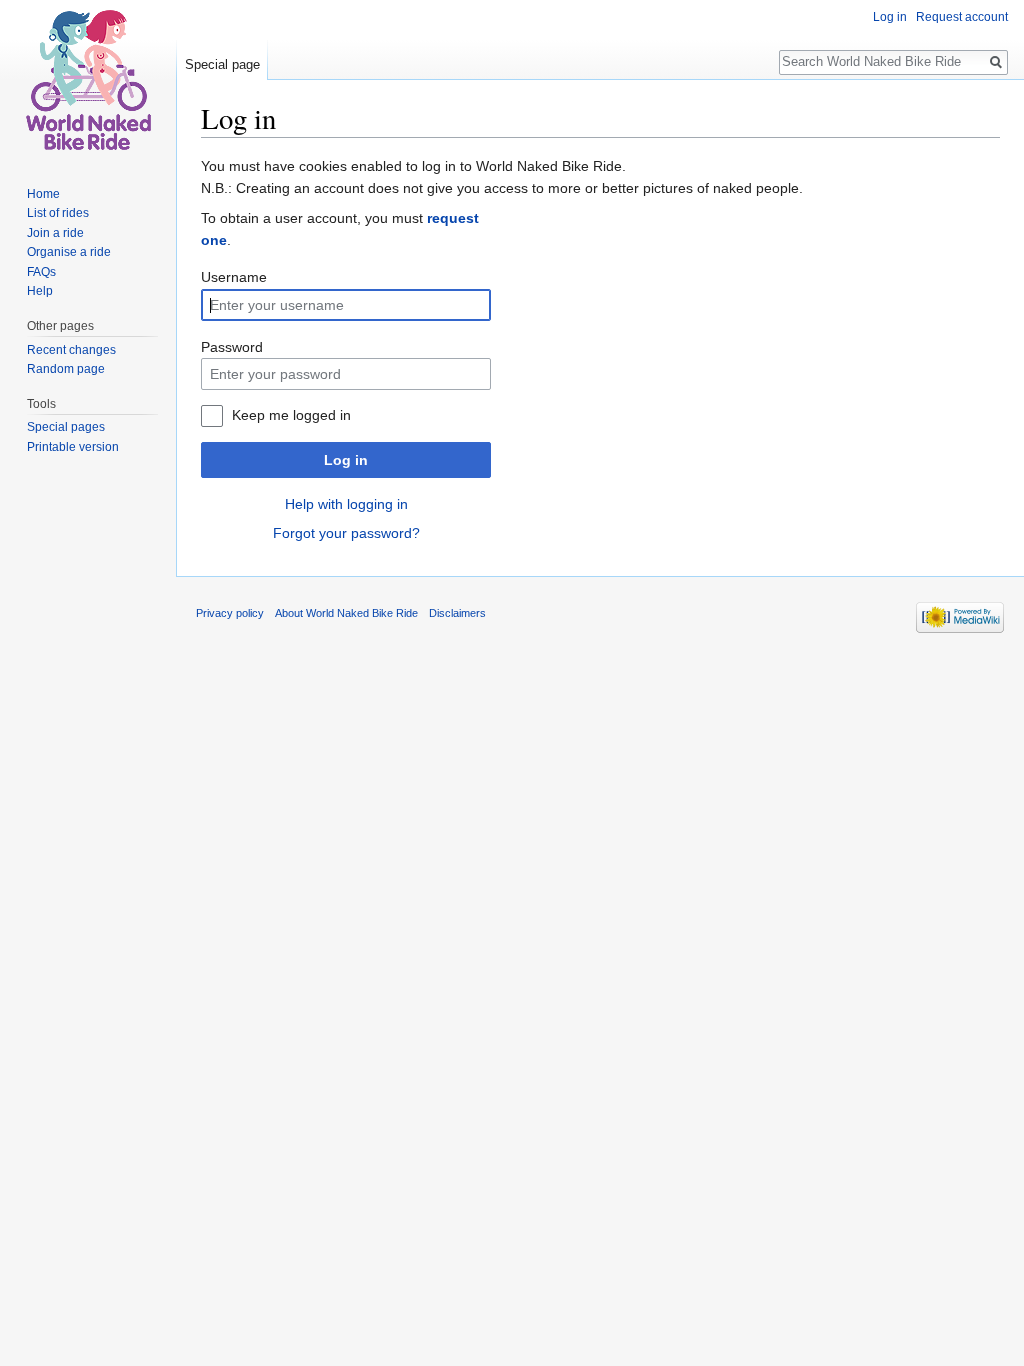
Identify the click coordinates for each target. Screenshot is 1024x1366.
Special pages (66, 427)
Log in (346, 460)
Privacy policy (230, 613)
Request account (962, 17)
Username (234, 277)
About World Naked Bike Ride (346, 613)
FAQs (41, 272)
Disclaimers (457, 613)
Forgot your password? (346, 533)
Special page (222, 64)
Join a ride (55, 233)
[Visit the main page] (88, 80)
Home (43, 194)
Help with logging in (346, 504)
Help (40, 291)
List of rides (58, 213)
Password (232, 347)
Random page (66, 369)
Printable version (73, 447)
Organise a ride (69, 252)
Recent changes (71, 350)
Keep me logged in (291, 415)
